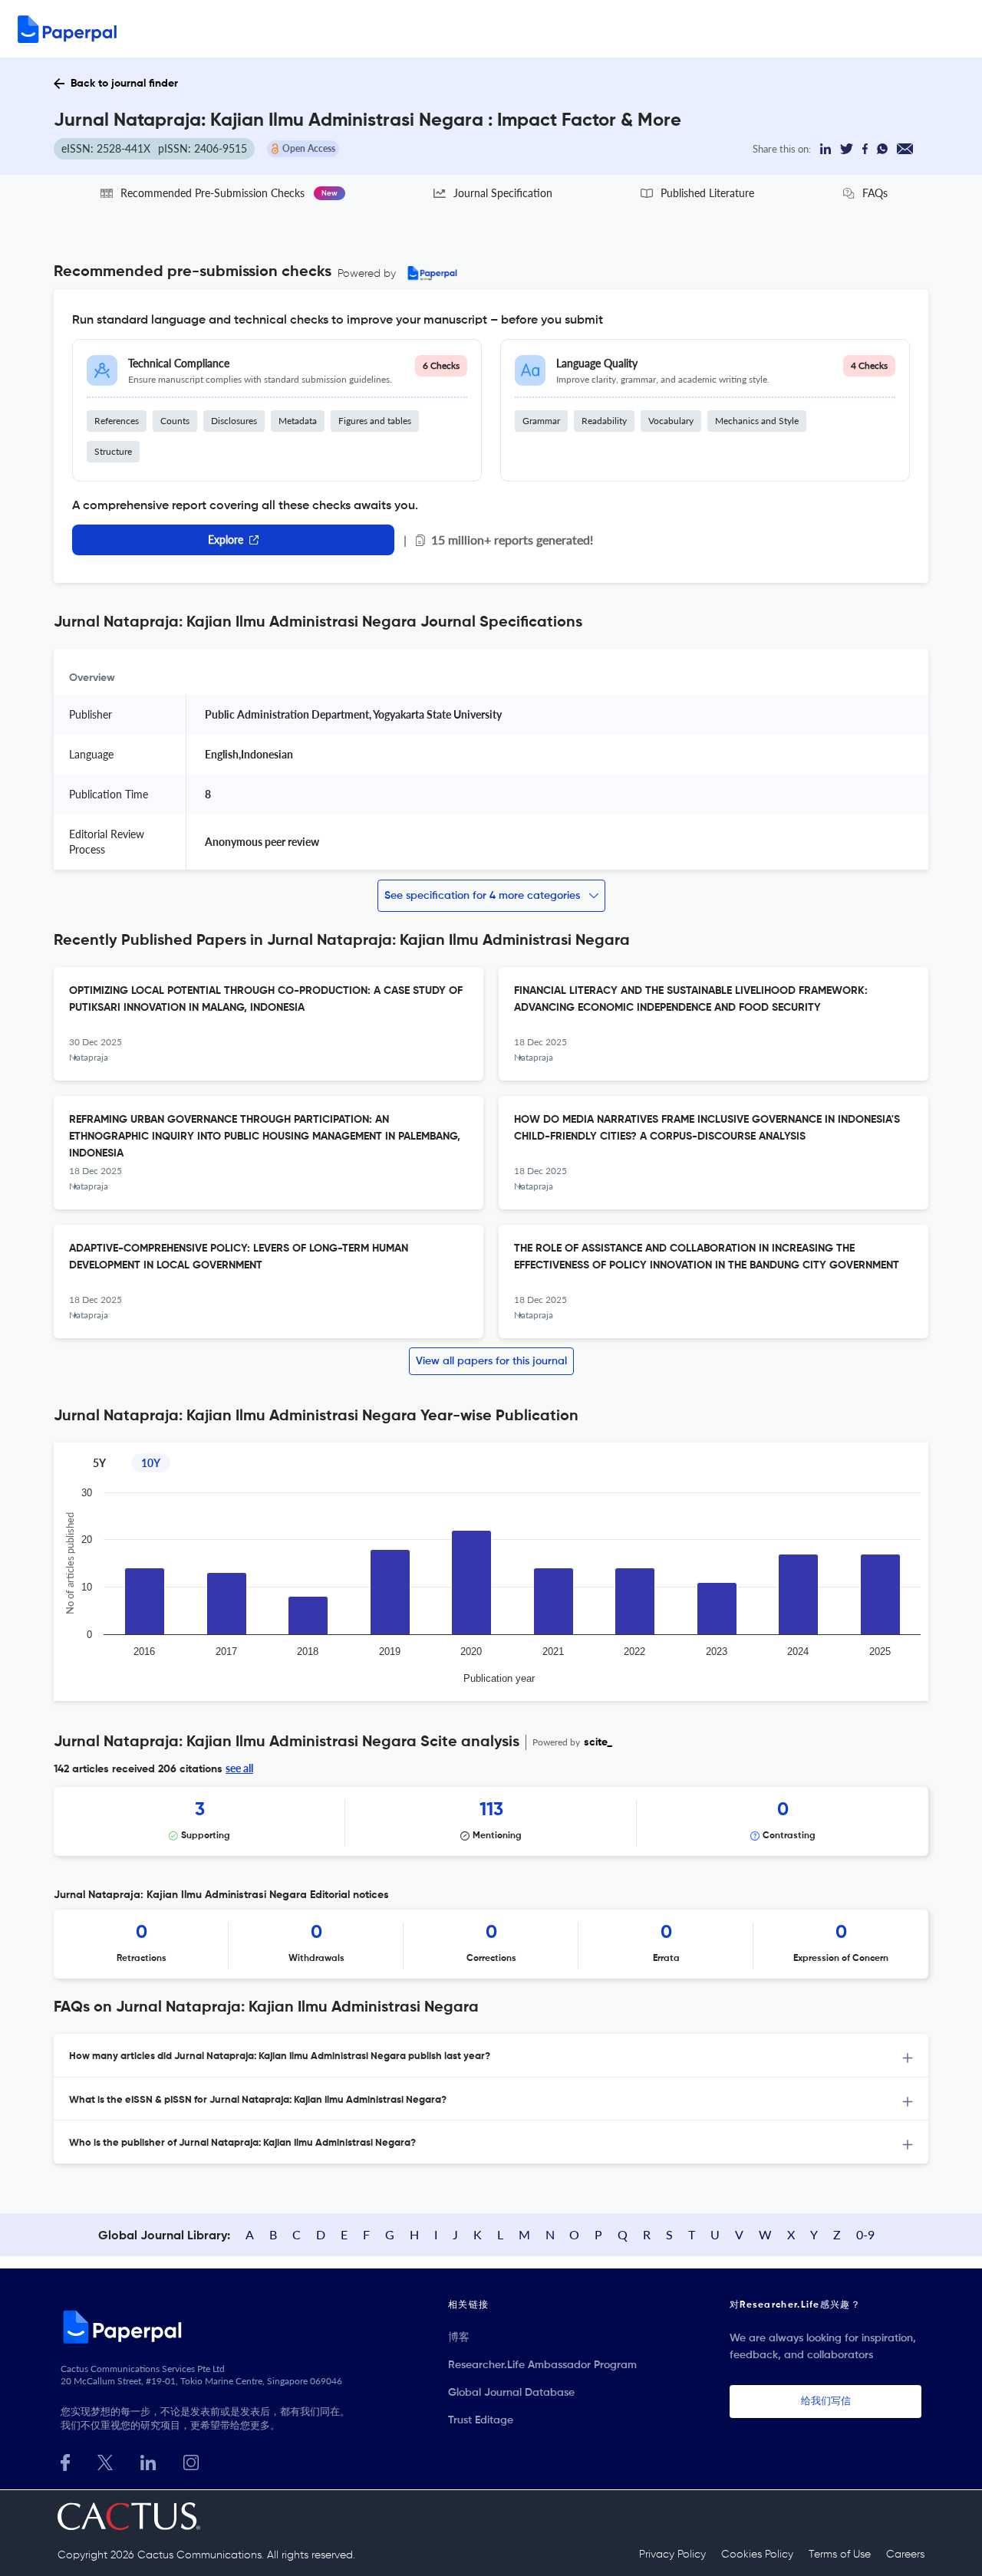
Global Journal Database (511, 2393)
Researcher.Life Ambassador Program (542, 2365)
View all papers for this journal (491, 1361)
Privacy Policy (672, 2555)
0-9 (865, 2234)
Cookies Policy (757, 2555)
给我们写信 (826, 2402)
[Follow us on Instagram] (191, 2461)
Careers (905, 2555)
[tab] (491, 2056)
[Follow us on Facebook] (65, 2461)
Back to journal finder (124, 84)
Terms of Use (840, 2555)
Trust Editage (481, 2420)
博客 (459, 2337)
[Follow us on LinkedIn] (148, 2461)
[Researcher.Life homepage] (208, 2327)
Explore (226, 540)
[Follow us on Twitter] (105, 2461)
